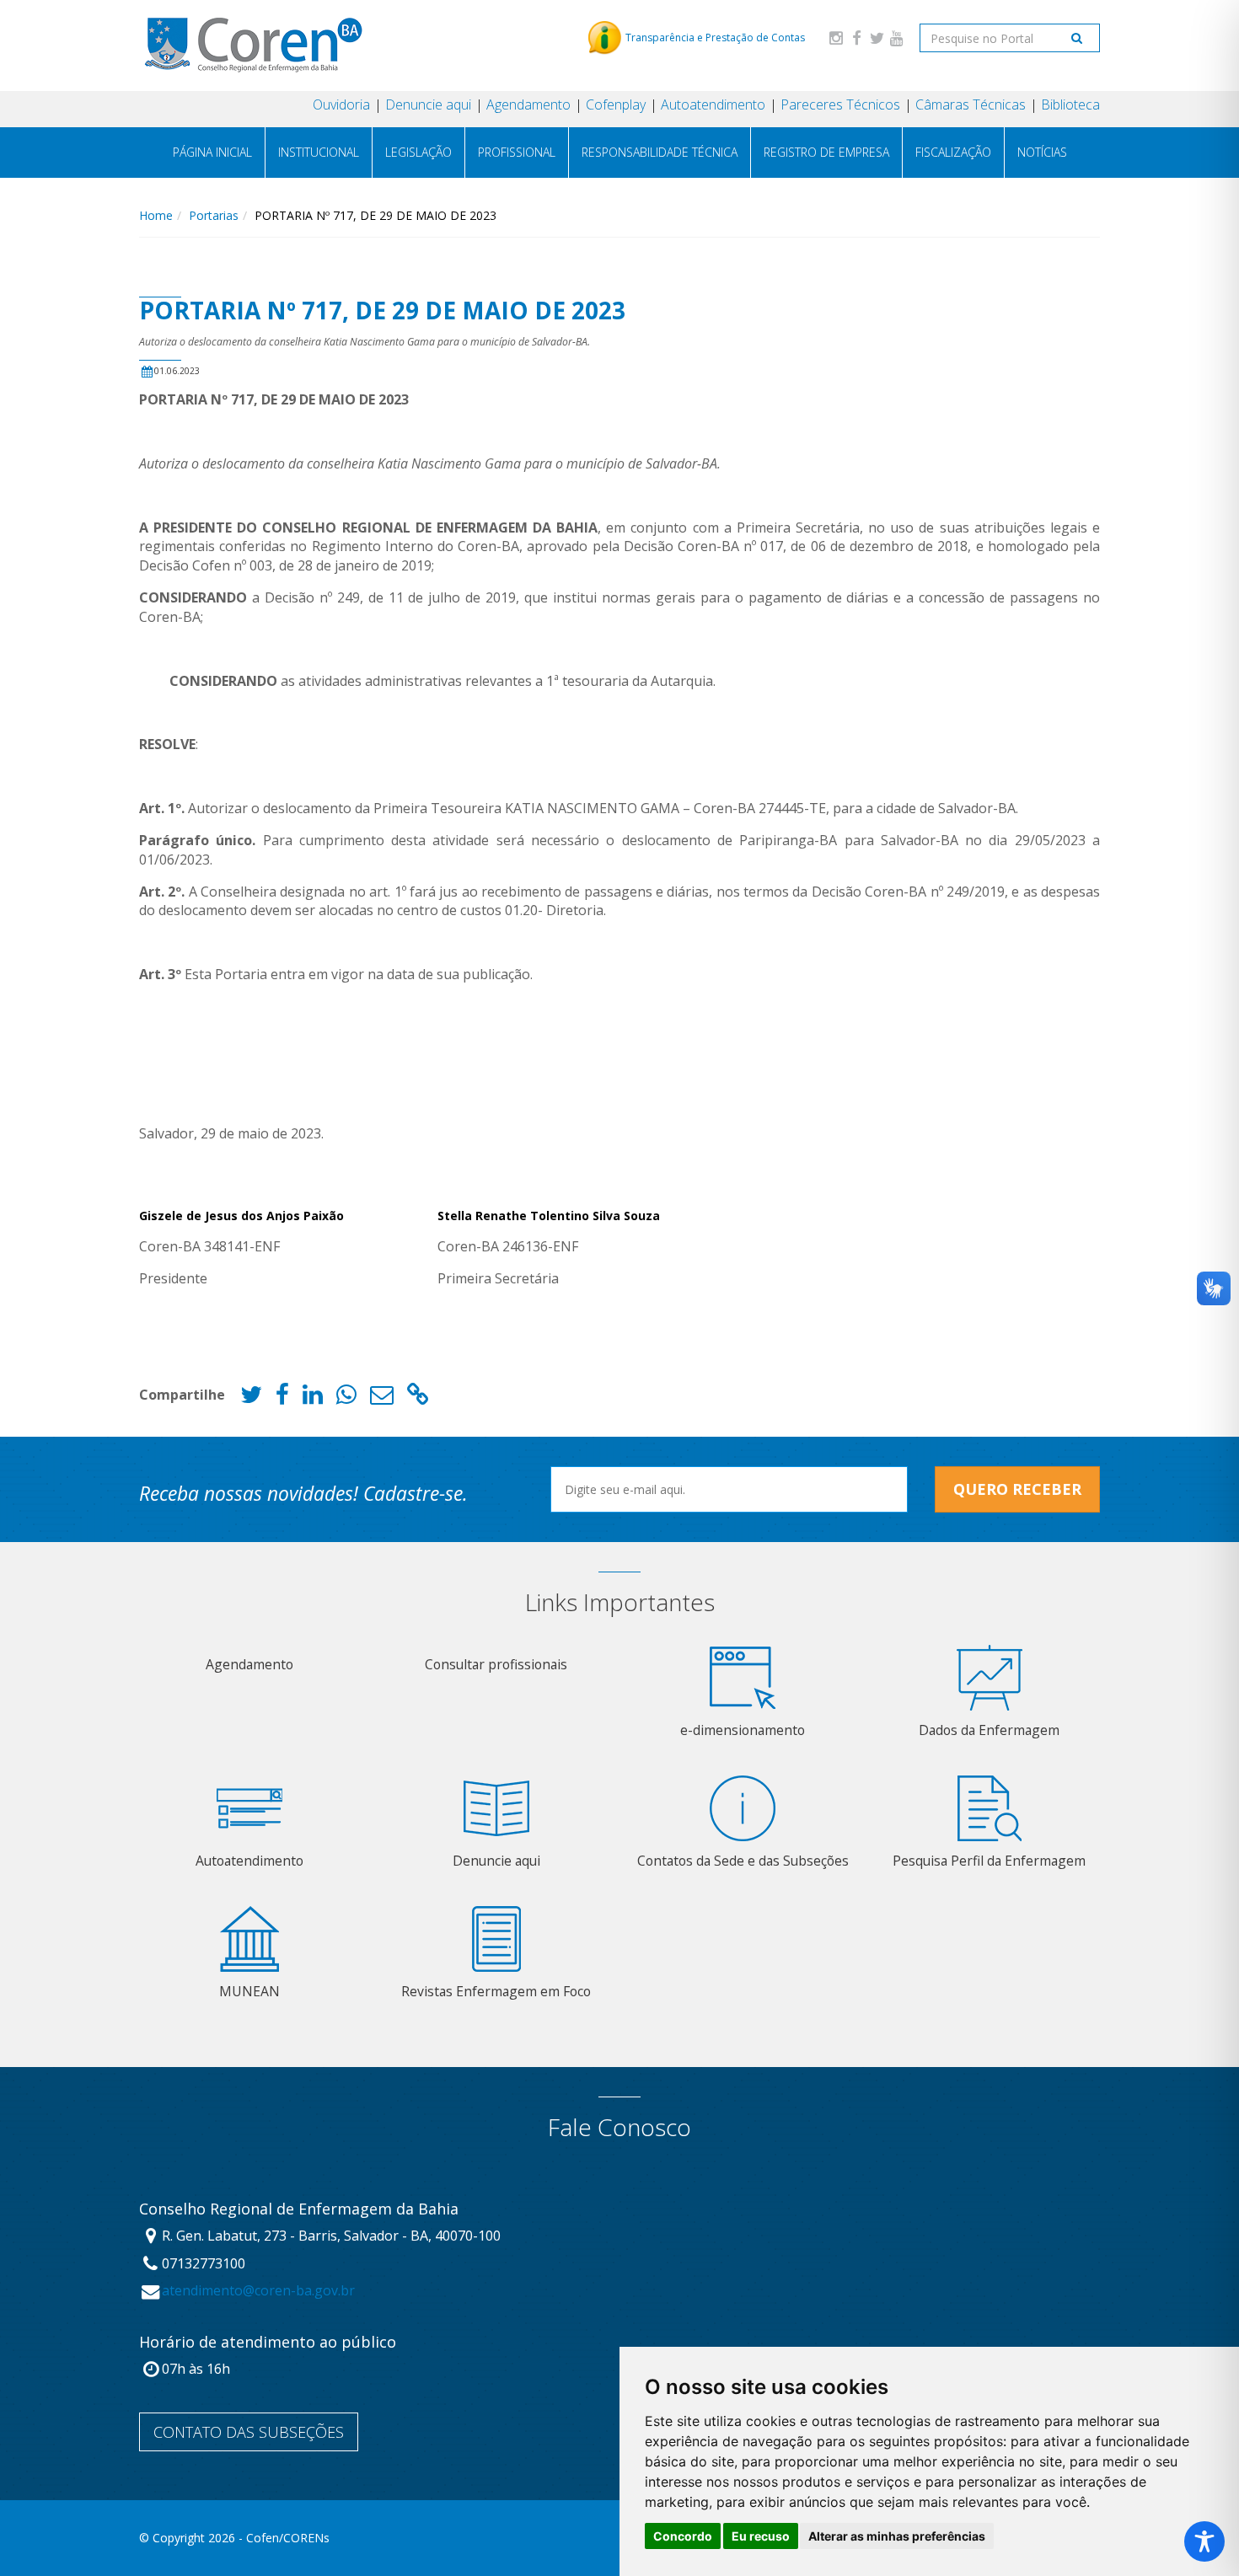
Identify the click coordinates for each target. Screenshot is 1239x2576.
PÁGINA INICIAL (212, 152)
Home (156, 215)
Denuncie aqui (428, 104)
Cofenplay (616, 104)
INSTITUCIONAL (319, 152)
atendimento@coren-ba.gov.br (258, 2290)
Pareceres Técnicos (840, 104)
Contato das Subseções (249, 2432)
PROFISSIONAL (517, 152)
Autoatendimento (713, 104)
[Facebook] (856, 37)
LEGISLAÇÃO (418, 152)
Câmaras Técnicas (971, 104)
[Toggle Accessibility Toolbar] (1204, 2541)
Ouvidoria (341, 104)
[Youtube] (897, 37)
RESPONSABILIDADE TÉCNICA (660, 152)
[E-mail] (382, 1398)
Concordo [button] (683, 2536)
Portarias (214, 215)
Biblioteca (1070, 104)
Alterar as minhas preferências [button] (897, 2536)
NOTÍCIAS (1042, 152)
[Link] (418, 1398)
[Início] (252, 45)
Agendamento (528, 104)
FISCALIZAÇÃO (953, 152)
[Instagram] (836, 37)
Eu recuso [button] (761, 2536)
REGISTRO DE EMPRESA (826, 152)
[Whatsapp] (346, 1398)
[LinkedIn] (313, 1398)
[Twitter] (877, 37)
